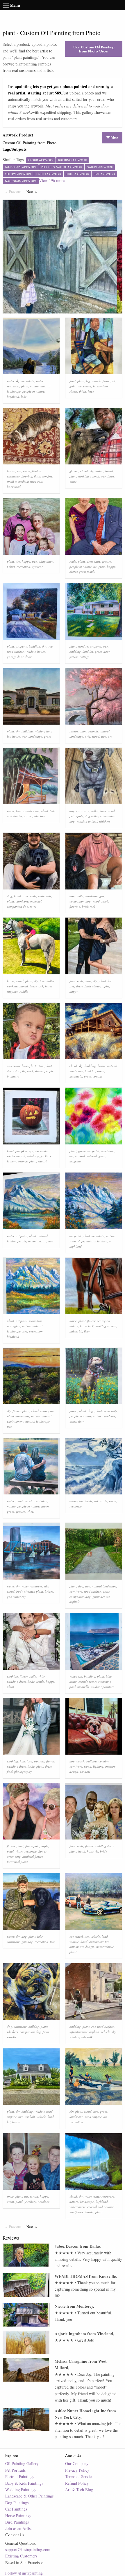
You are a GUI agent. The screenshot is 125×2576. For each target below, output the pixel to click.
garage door (15, 657)
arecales (28, 811)
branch (93, 731)
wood (27, 471)
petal (10, 1851)
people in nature (33, 391)
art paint (93, 1151)
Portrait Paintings (20, 2476)
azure (73, 1681)
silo (46, 1586)
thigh (83, 391)
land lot (88, 651)
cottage (84, 657)
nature (34, 386)
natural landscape (99, 1241)
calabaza (33, 1156)
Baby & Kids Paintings (24, 2483)
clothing (12, 1676)
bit (81, 1331)
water (10, 381)
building (34, 646)
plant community (18, 1416)
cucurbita (41, 1151)
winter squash (16, 1156)
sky (18, 381)
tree (103, 476)
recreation (23, 567)
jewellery (30, 2202)
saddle (24, 991)
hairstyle (27, 1066)
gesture (106, 561)
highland (13, 396)
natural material (86, 1156)
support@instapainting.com (28, 2549)
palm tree (39, 816)
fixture (74, 657)
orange (23, 1161)
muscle (96, 381)
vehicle (95, 1936)
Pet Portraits (15, 2470)
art (110, 736)
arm (25, 896)
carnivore (13, 476)
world (103, 1501)
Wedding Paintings (21, 2490)
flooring (27, 476)
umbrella (83, 1687)
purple (44, 1846)
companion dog (18, 906)
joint (73, 381)
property (21, 646)
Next (33, 192)
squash (43, 1161)
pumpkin (21, 1151)
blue (109, 1676)
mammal (36, 901)
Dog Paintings (17, 2503)
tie (95, 567)
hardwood (14, 487)
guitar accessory (80, 386)
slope (81, 1241)
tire (18, 561)
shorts (73, 391)
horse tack (36, 986)
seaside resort (87, 1681)
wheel (31, 1511)
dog (72, 811)
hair (22, 1761)
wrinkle (12, 2037)
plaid (19, 2202)
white (41, 1676)
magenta (75, 1161)
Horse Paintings (18, 2516)
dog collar (92, 816)
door (28, 657)
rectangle (76, 1506)
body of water (25, 1591)
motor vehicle (105, 1947)
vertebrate (45, 896)
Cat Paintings (16, 2509)
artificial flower (32, 1856)
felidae (36, 471)
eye (31, 1151)
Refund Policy (77, 2483)
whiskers (105, 821)
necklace (44, 2202)
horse (11, 981)
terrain (89, 2212)
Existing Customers (21, 2556)
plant (25, 386)
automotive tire (99, 1942)
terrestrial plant (17, 1862)
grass (73, 481)
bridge (49, 1591)
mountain (28, 381)
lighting (98, 1766)
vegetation (108, 1151)
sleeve (39, 1071)
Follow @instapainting (24, 2573)
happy (26, 561)
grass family (87, 571)
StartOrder (94, 49)
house (41, 651)
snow (73, 1241)
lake (24, 396)
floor (37, 476)
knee (91, 391)
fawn (111, 476)
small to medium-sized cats (25, 481)
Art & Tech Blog (79, 2490)
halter (50, 981)
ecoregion (14, 1326)
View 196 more (52, 180)
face (72, 981)
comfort (47, 476)
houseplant (100, 386)
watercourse (77, 2207)
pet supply (76, 816)
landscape (35, 736)
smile (73, 561)
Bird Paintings (17, 2522)
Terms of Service (79, 2476)
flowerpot (109, 381)
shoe (88, 981)
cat (19, 471)
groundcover (101, 1597)
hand (17, 896)
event (10, 2202)
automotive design (82, 1947)
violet (19, 1851)
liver (103, 811)
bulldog (92, 1761)
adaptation (46, 561)
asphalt (74, 1601)
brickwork (89, 906)
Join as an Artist (18, 2528)
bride (31, 1681)
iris (26, 2196)
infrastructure (78, 2032)
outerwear (14, 1066)
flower (91, 1321)
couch (81, 1761)
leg (88, 381)
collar (95, 811)
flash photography (97, 986)
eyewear (37, 567)
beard (109, 471)
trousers (39, 1761)
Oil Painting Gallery (22, 2463)
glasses (74, 471)
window (31, 651)
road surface (15, 651)
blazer (73, 571)
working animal (89, 476)
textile (89, 1501)
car (72, 1936)
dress (80, 986)
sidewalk (87, 2037)
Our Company (77, 2463)
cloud (84, 471)
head (10, 1151)
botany (44, 1501)
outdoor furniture (103, 1687)
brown (11, 471)
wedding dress (16, 1681)
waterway (20, 1597)
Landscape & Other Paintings (29, 2496)
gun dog (27, 1942)
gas (102, 896)
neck (30, 1071)
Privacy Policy (77, 2470)
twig (88, 736)
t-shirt (11, 567)
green (82, 1151)
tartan (99, 471)
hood (84, 1942)
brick (105, 901)
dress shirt (93, 561)
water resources (32, 1586)
